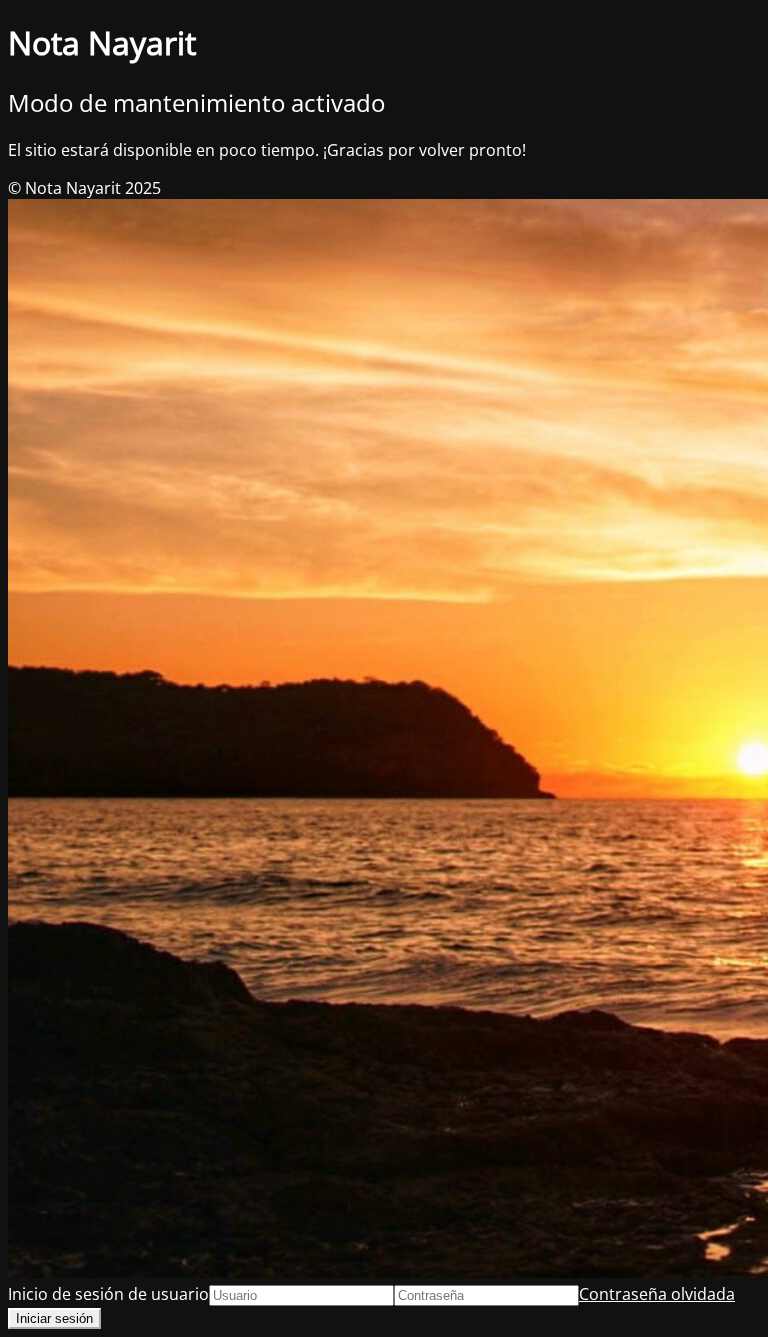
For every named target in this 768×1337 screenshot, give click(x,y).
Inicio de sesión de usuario (108, 1294)
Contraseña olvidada (657, 1294)
